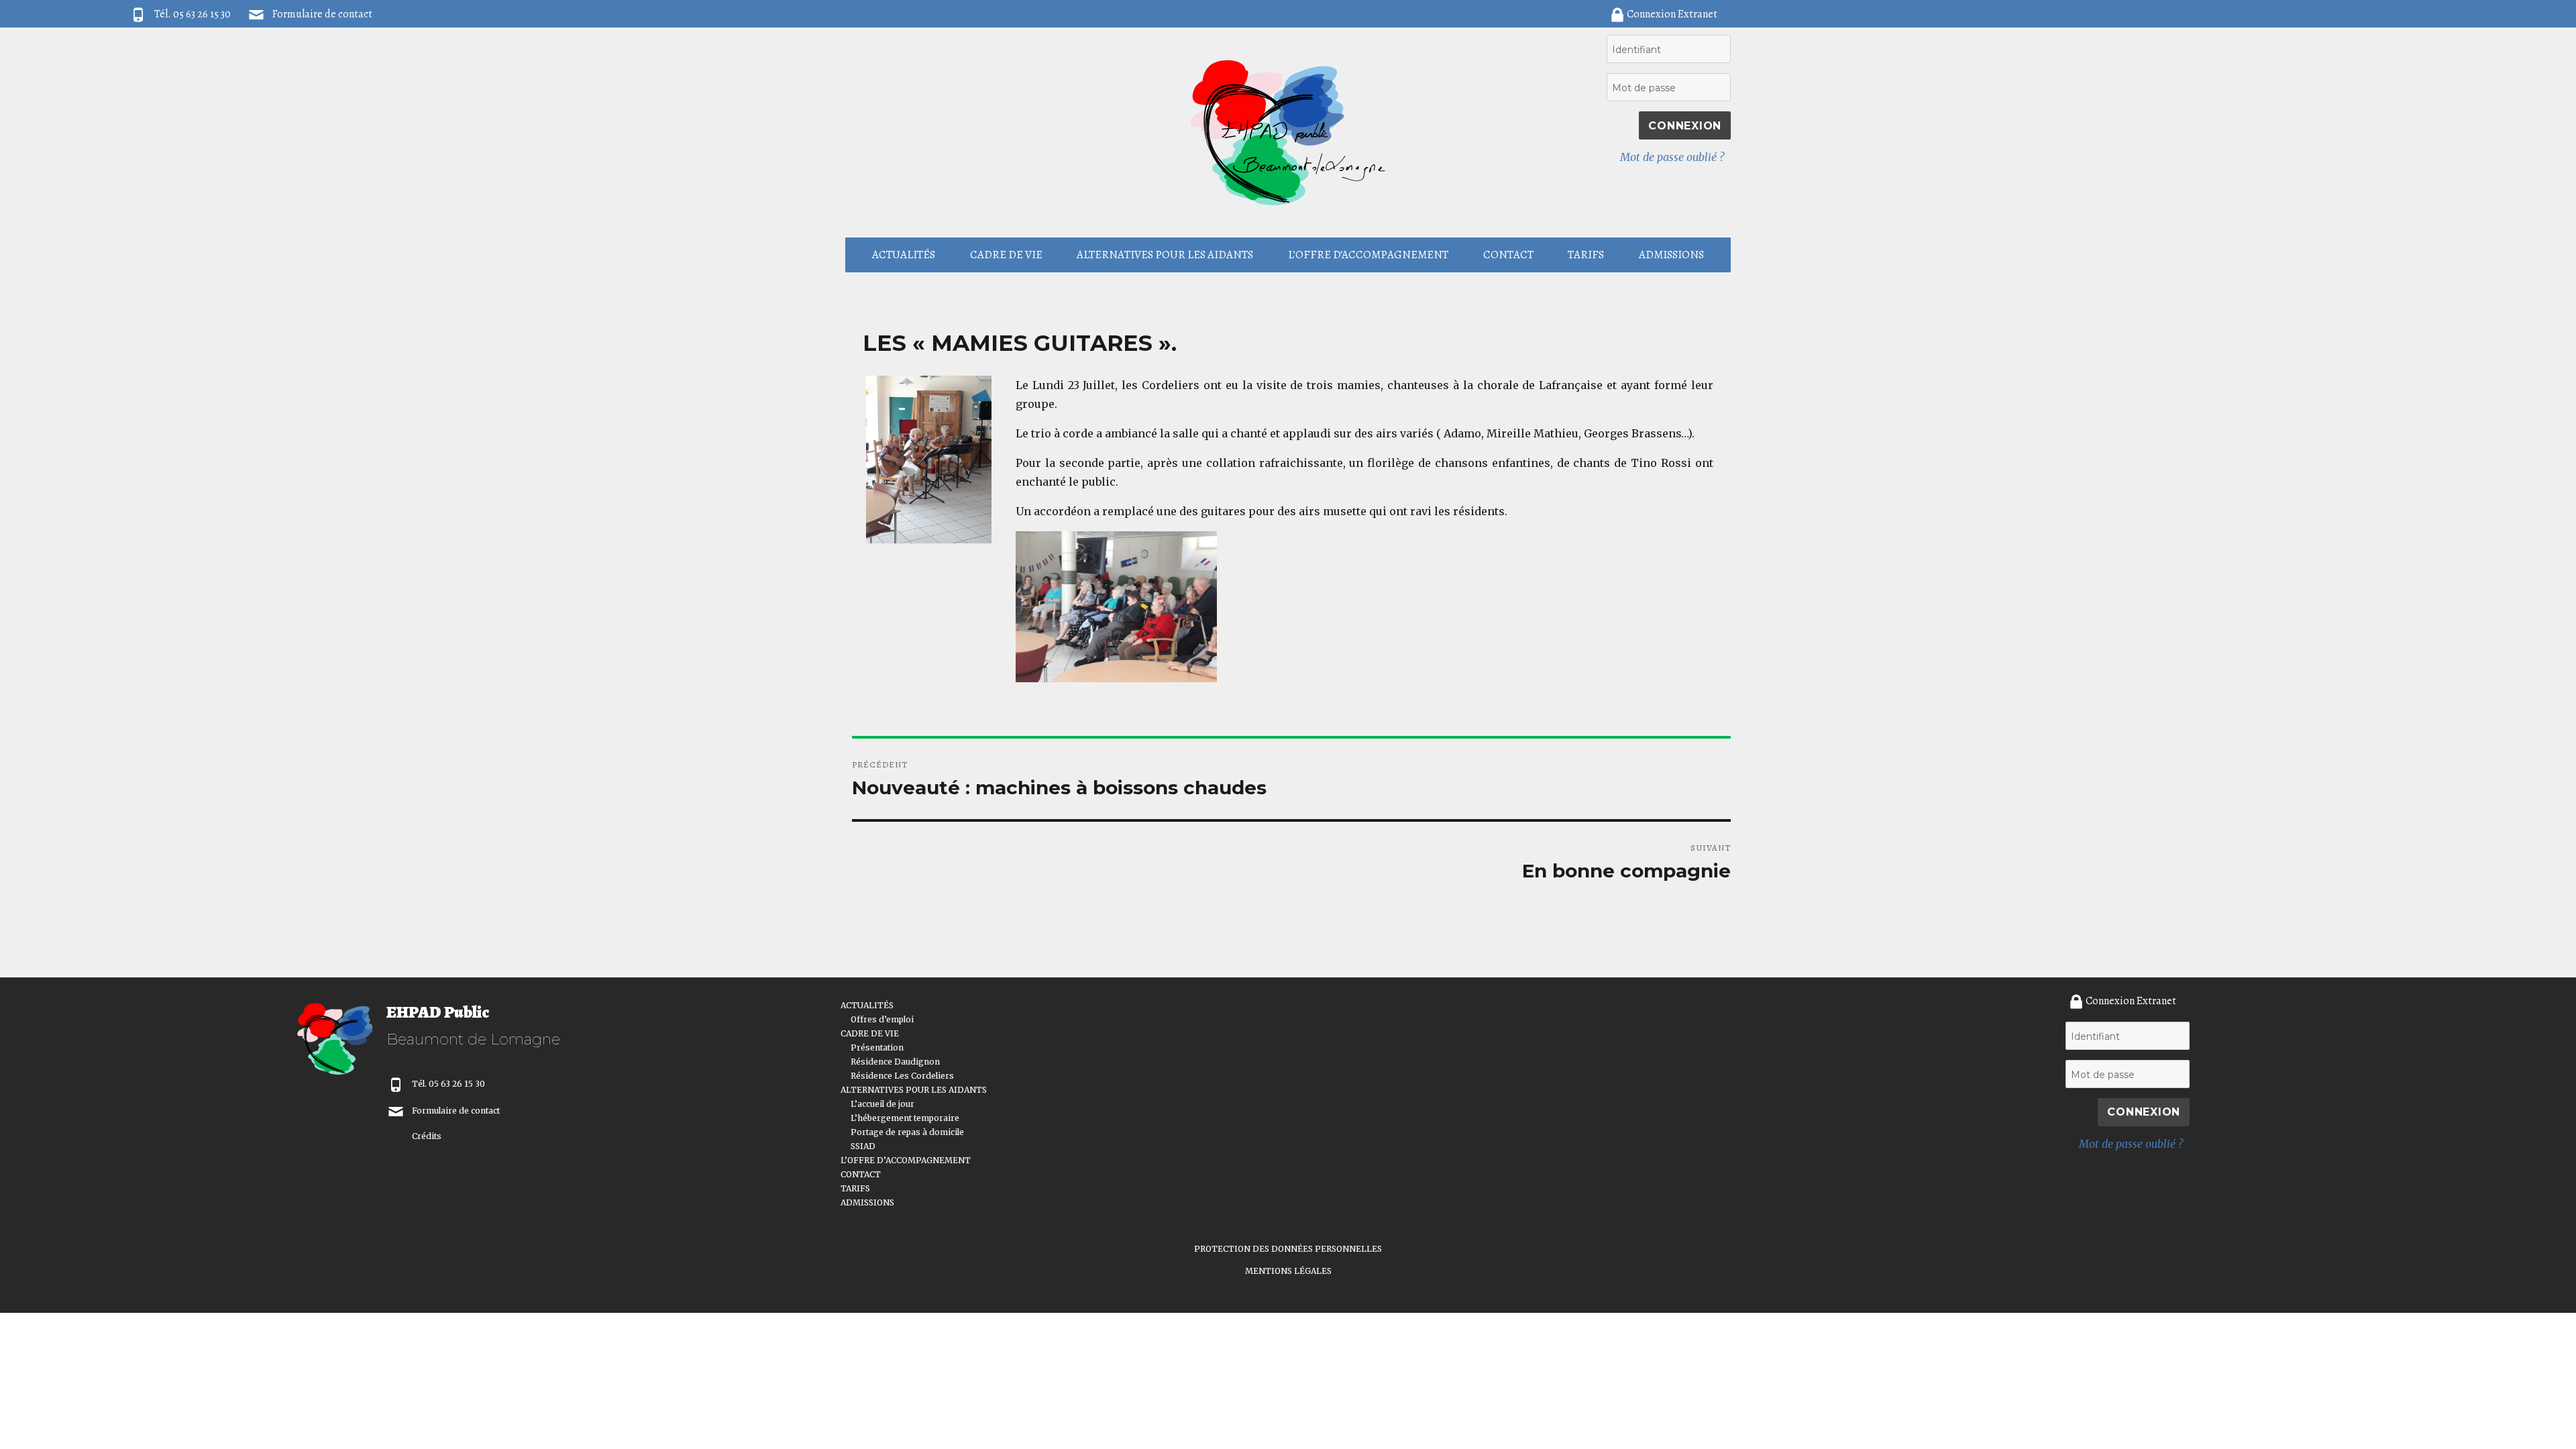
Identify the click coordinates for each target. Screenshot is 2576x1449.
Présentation (877, 1048)
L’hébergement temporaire (905, 1118)
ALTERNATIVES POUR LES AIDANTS (1165, 255)
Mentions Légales (1288, 1271)
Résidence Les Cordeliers (902, 1076)
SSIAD (863, 1146)
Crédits (427, 1136)
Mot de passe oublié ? (1672, 157)
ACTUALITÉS (904, 255)
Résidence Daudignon (895, 1062)
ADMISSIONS (1671, 255)
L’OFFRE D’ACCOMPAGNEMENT (1368, 255)
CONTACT (1508, 255)
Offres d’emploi (882, 1019)
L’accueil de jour (882, 1104)
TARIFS (1586, 255)
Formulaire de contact (322, 14)
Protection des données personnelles (1288, 1249)
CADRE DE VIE (1006, 255)
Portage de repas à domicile (907, 1132)
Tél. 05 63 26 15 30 (448, 1084)
